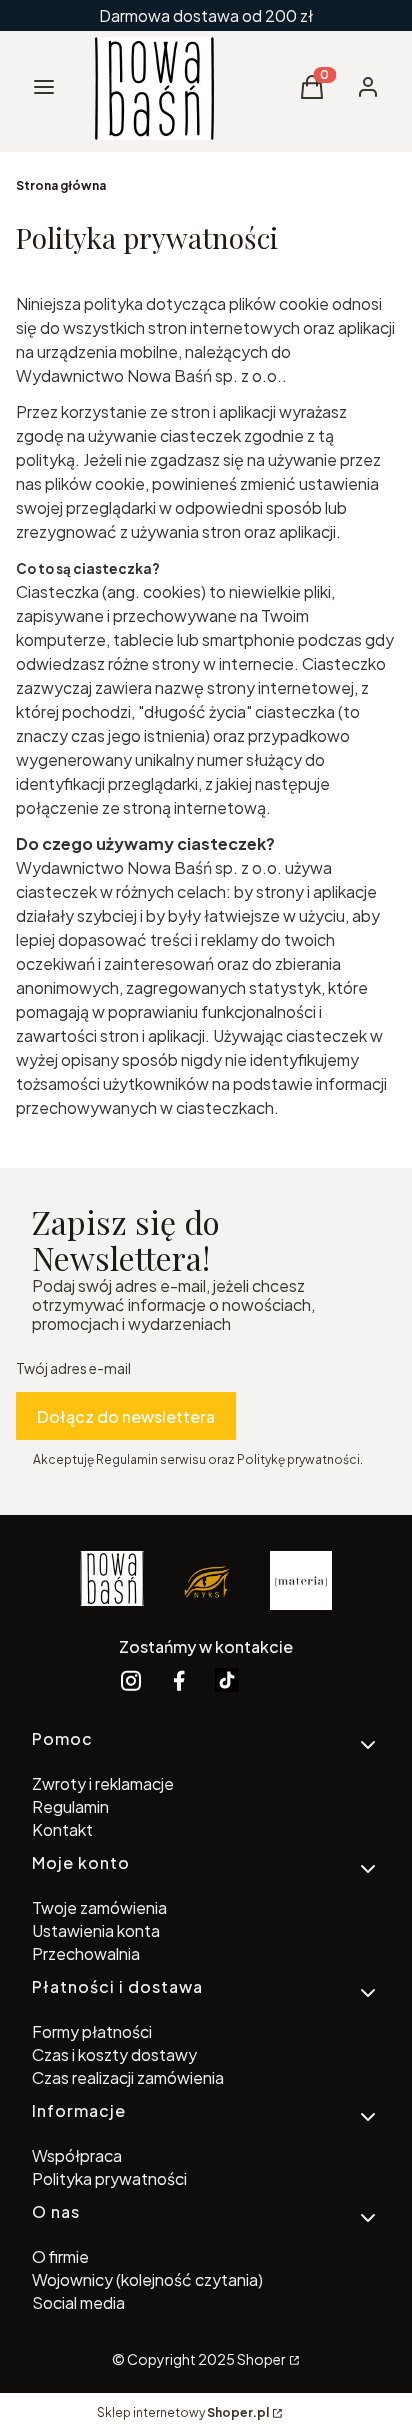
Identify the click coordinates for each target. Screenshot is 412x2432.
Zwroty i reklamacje (103, 1783)
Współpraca (77, 2155)
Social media (78, 2302)
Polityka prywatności (109, 2178)
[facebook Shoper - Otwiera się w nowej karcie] (179, 1680)
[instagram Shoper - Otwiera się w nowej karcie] (131, 1680)
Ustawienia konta (96, 1930)
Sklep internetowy (183, 2412)
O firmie (60, 2256)
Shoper (261, 2359)
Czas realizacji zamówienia (128, 2077)
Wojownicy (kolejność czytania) (147, 2279)
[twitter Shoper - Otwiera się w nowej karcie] (227, 1680)
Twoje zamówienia (99, 1907)
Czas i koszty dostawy (114, 2054)
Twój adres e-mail (73, 1368)
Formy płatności (92, 2031)
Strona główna (61, 185)
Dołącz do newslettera (126, 1416)
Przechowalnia (86, 1953)
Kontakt (62, 1829)
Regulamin (70, 1806)
